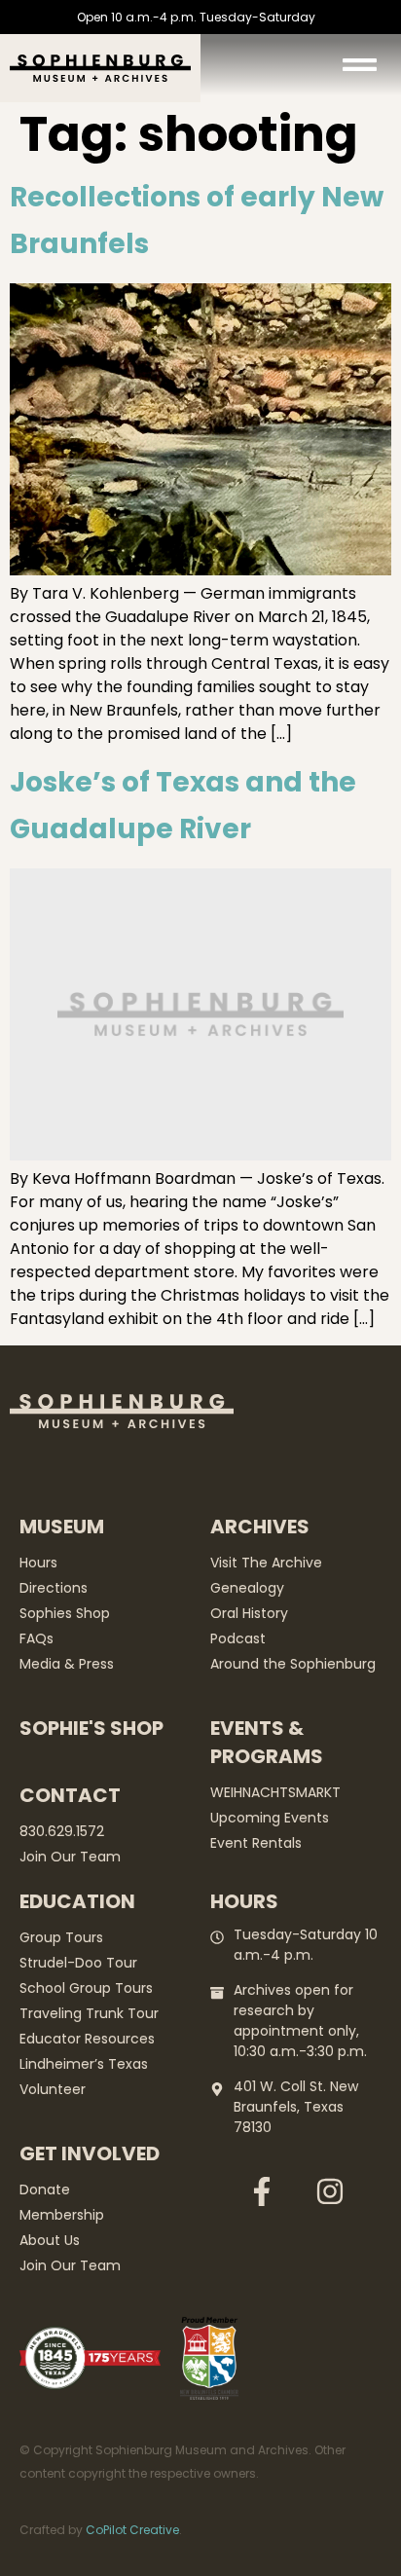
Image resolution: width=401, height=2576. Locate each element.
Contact (70, 1795)
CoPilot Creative (132, 2530)
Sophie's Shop (91, 1728)
